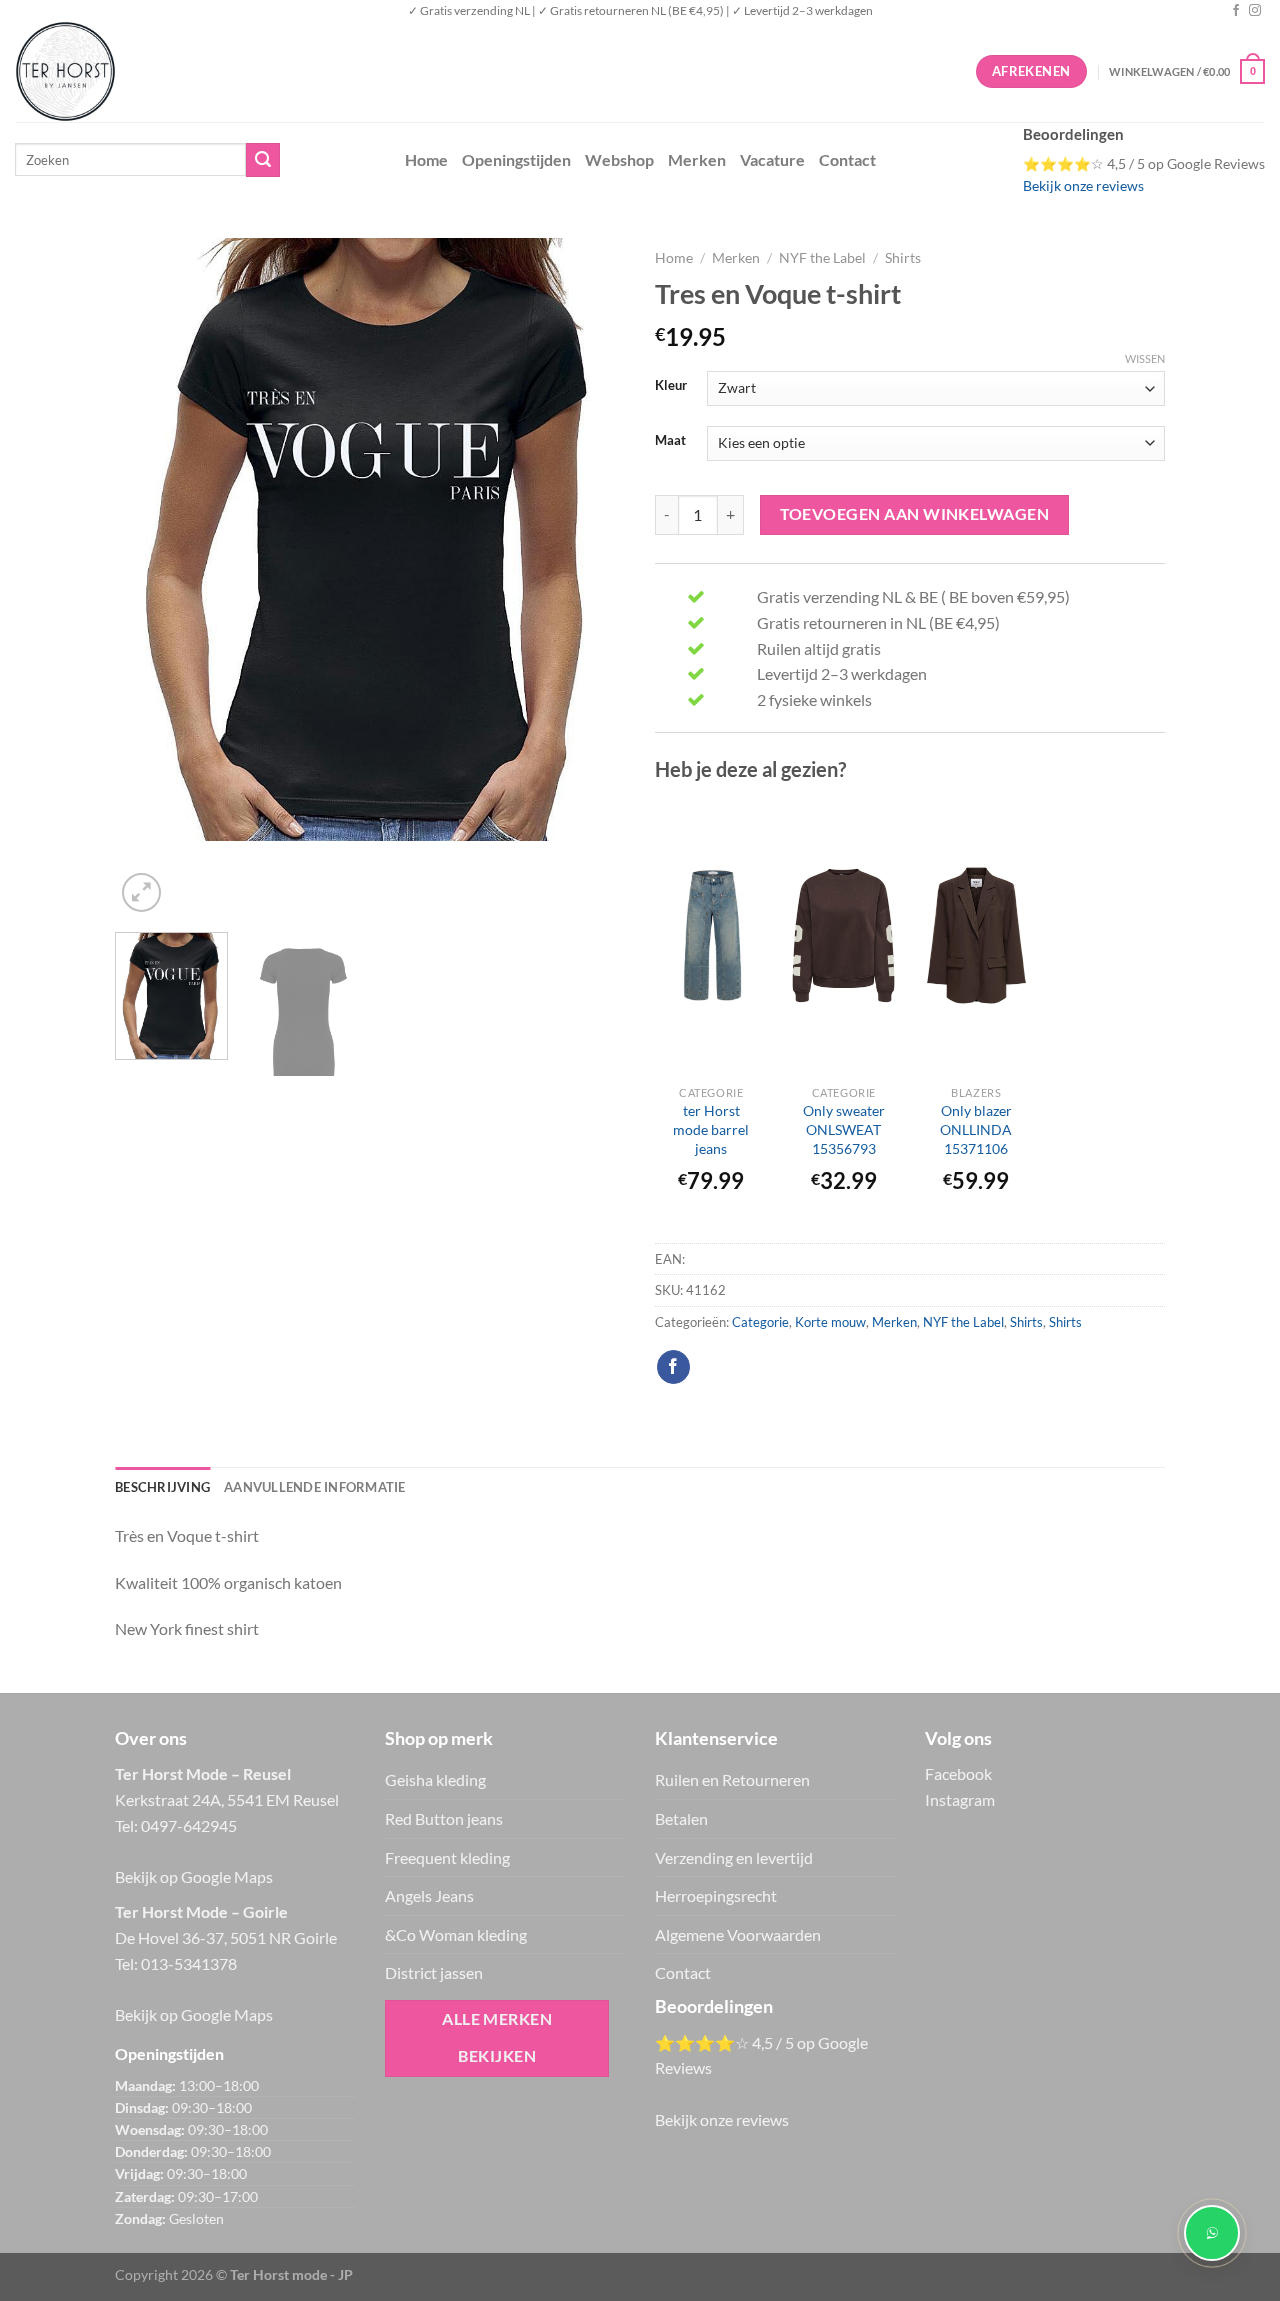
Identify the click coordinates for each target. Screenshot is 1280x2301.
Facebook (958, 1773)
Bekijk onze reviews (1083, 186)
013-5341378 (189, 1963)
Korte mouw (830, 1322)
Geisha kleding (435, 1779)
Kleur (671, 386)
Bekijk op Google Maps (194, 1876)
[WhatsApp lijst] (1212, 2233)
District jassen (434, 1972)
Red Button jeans (444, 1818)
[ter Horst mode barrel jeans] (711, 935)
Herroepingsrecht (716, 1895)
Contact (847, 159)
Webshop (619, 159)
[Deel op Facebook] (673, 1367)
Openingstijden (516, 159)
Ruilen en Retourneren (732, 1779)
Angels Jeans (429, 1895)
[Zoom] (141, 892)
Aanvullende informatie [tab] (315, 1487)
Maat (670, 441)
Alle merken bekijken (497, 2037)
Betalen (681, 1818)
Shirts (903, 258)
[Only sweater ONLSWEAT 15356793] (843, 935)
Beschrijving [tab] (162, 1487)
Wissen (1145, 358)
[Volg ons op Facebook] (1236, 11)
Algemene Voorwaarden (738, 1934)
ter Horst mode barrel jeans (711, 1129)
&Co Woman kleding (456, 1934)
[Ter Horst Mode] (315, 71)
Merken (697, 159)
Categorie (760, 1322)
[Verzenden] (263, 160)
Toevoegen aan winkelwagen (915, 514)
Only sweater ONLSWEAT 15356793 (844, 1129)
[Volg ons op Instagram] (1255, 11)
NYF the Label (822, 258)
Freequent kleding (447, 1857)
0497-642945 (189, 1825)
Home (426, 159)
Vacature (772, 159)
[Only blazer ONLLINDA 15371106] (976, 935)
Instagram (960, 1799)
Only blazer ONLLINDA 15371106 (976, 1129)
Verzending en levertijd (734, 1857)
